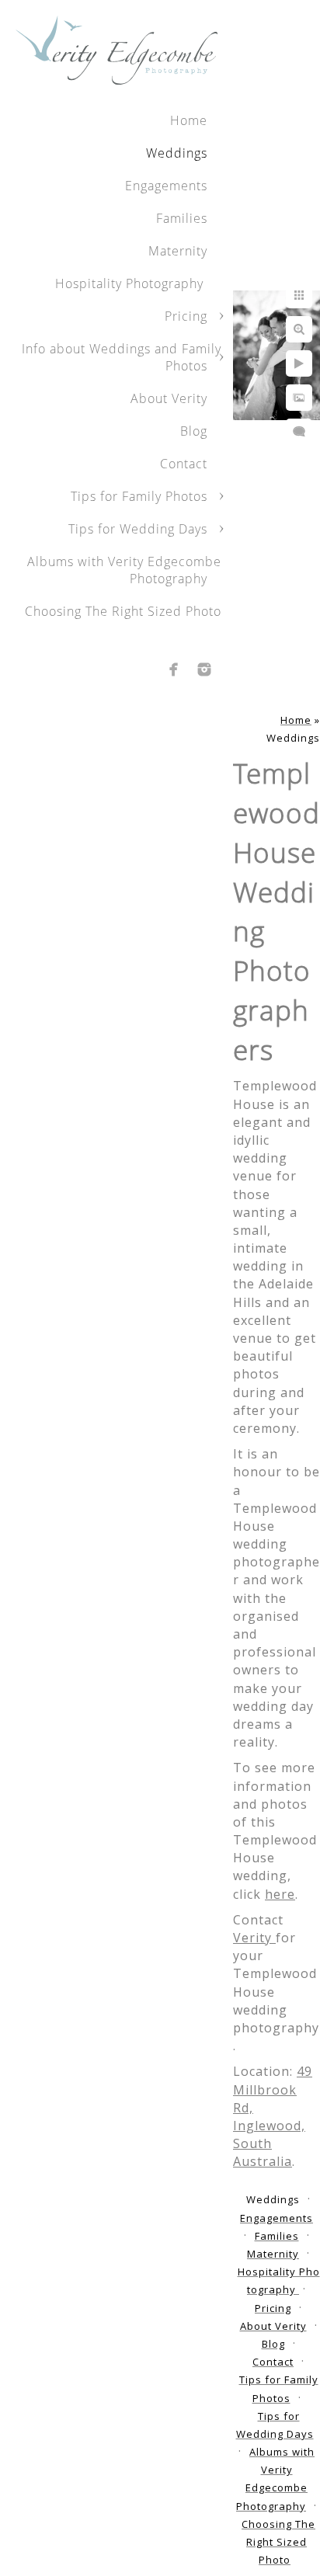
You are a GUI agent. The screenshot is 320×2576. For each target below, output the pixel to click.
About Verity (169, 398)
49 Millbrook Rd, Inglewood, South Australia (273, 2116)
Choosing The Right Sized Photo (123, 611)
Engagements (166, 186)
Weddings (177, 153)
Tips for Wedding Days (138, 529)
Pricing (186, 316)
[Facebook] (174, 669)
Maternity (178, 251)
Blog (194, 431)
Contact (184, 464)
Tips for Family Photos (139, 496)
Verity (254, 1938)
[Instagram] (204, 669)
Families (182, 218)
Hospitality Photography (131, 283)
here (280, 1894)
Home (189, 120)
